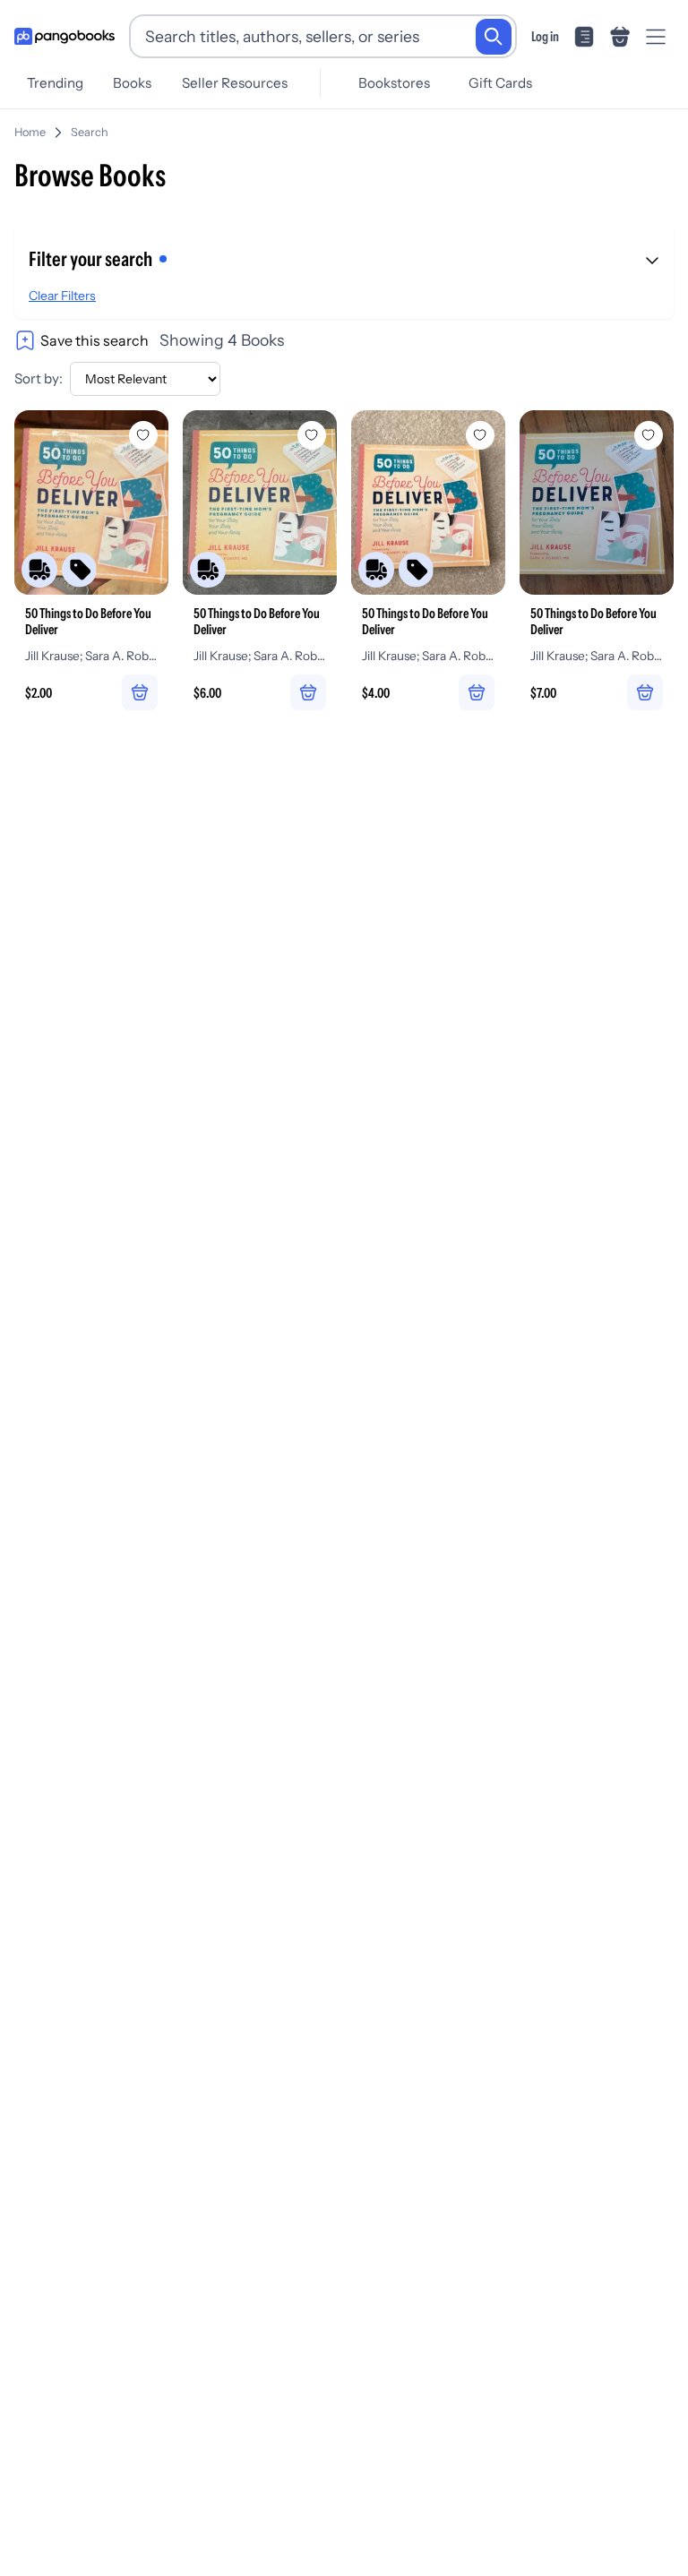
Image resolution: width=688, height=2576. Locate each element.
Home (30, 132)
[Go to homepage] (64, 37)
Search (90, 132)
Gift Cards (500, 83)
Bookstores (394, 83)
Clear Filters (62, 296)
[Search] (494, 37)
